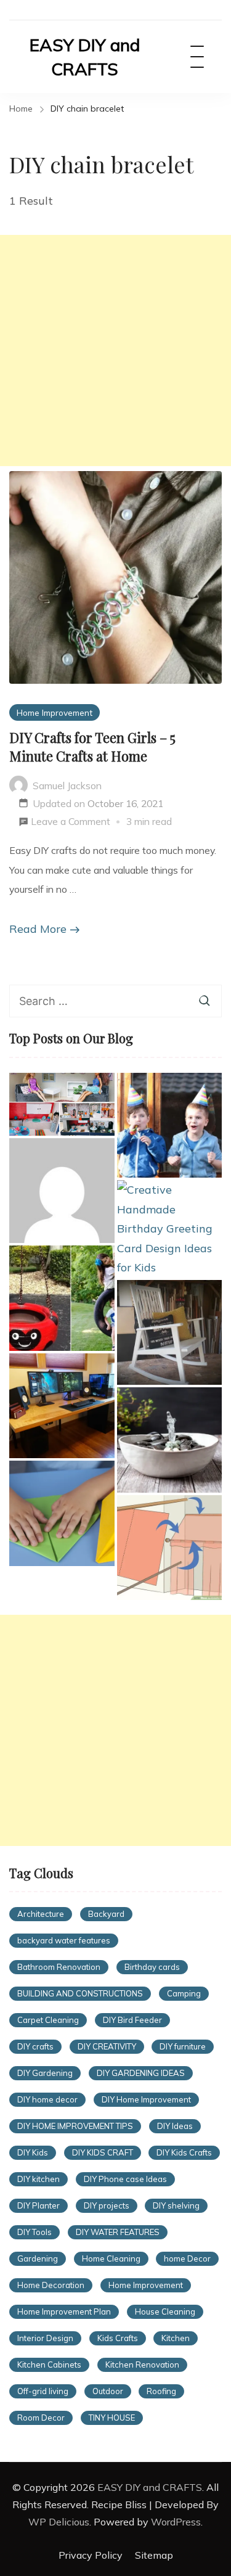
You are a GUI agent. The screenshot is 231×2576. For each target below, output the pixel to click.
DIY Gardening (45, 2073)
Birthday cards (152, 1967)
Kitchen (176, 2338)
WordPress (176, 2522)
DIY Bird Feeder (132, 2020)
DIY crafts (35, 2046)
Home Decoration (51, 2285)
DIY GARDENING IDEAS (141, 2073)
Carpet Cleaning (48, 2020)
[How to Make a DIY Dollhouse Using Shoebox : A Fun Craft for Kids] (62, 1104)
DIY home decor (47, 2099)
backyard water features (64, 1940)
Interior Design (45, 2338)
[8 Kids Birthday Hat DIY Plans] (170, 1126)
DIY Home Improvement (146, 2099)
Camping (184, 1993)
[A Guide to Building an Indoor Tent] (170, 1548)
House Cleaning (165, 2311)
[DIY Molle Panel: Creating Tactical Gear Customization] (62, 1191)
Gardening (38, 2258)
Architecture (41, 1914)
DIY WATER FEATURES (118, 2232)
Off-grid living (43, 2391)
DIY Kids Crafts (184, 2152)
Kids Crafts (118, 2338)
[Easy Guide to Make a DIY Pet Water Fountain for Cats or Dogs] (170, 1440)
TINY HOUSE (112, 2418)
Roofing (161, 2391)
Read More (38, 929)
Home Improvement (55, 712)
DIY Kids (33, 2152)
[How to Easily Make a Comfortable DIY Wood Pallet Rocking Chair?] (170, 1333)
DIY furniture (183, 2046)
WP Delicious (59, 2522)
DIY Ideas (175, 2126)
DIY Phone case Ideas (125, 2179)
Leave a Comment (71, 823)
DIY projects (107, 2205)
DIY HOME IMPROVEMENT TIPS (75, 2126)
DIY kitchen (38, 2179)
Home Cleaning (111, 2258)
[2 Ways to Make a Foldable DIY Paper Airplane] (62, 1513)
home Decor (187, 2258)
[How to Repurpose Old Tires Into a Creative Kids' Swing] (62, 1298)
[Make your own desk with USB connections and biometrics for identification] (62, 1406)
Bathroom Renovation (59, 1967)
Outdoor (108, 2391)
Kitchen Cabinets (49, 2365)
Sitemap (154, 2555)
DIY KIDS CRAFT (103, 2152)
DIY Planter (38, 2205)
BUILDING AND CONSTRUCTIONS (80, 1993)
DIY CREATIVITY (107, 2046)
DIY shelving (176, 2205)
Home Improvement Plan (64, 2311)
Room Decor (41, 2418)
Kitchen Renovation (142, 2365)
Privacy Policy (91, 2555)
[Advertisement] (115, 351)
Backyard (106, 1914)
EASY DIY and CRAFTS (85, 57)
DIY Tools (34, 2232)
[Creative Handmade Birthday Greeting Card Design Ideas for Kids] (170, 1229)
